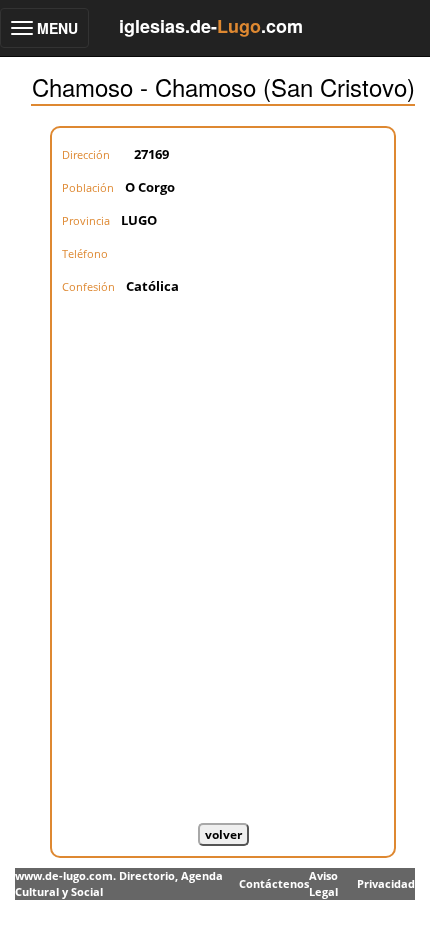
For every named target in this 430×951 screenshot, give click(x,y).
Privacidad (386, 883)
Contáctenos (274, 883)
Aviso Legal (323, 883)
